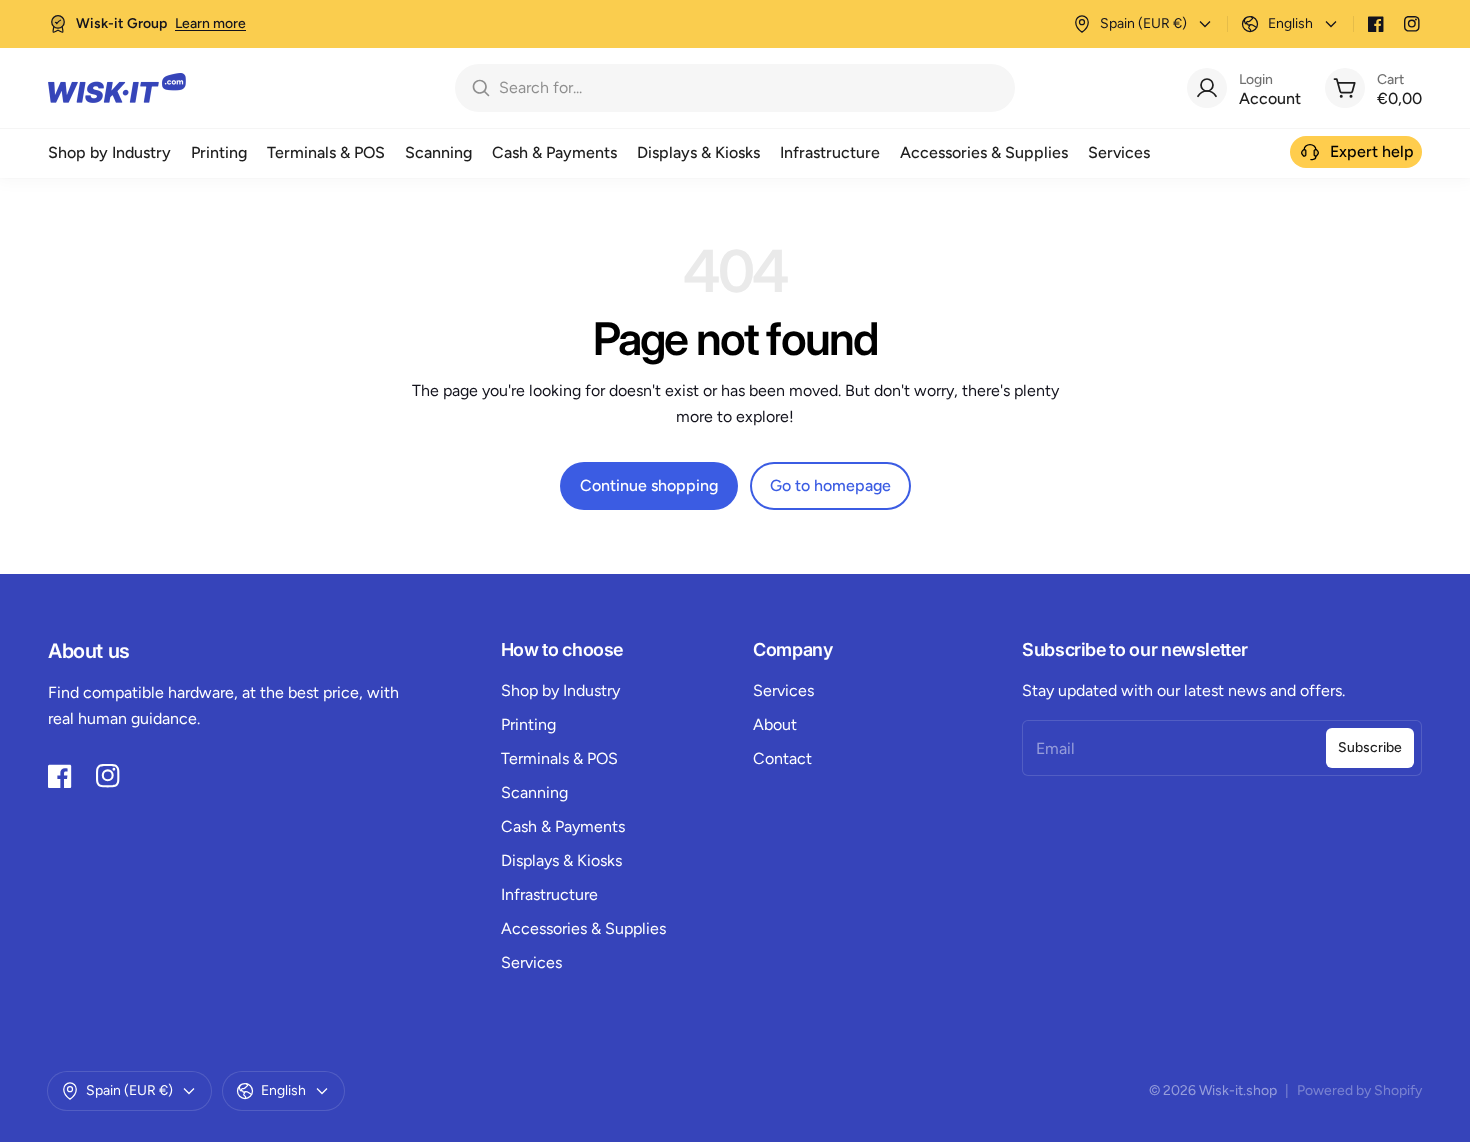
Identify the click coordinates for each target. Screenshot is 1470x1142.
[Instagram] (1412, 24)
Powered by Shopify (1359, 1090)
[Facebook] (1376, 24)
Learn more (210, 23)
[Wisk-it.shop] (117, 88)
